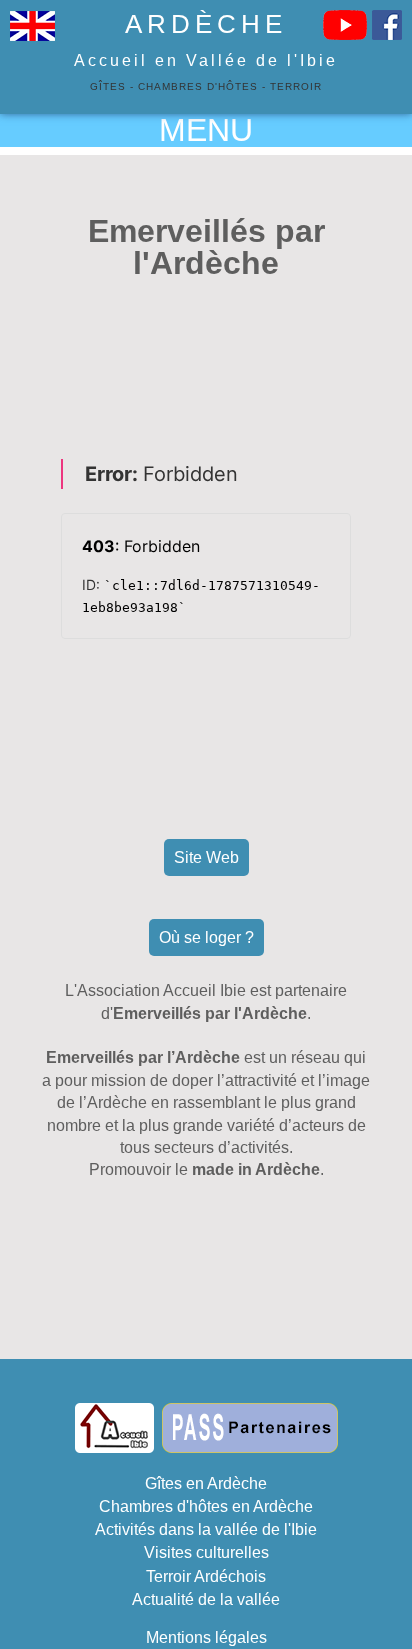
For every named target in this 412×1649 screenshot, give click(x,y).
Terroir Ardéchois (206, 1576)
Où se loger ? (206, 937)
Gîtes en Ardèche (206, 1483)
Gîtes (108, 86)
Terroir (296, 86)
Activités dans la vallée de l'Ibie (206, 1529)
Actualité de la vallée (206, 1599)
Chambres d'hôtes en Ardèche (206, 1506)
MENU (206, 130)
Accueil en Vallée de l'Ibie (206, 60)
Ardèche (206, 24)
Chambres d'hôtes (198, 86)
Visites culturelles (206, 1552)
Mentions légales (206, 1637)
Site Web (206, 857)
